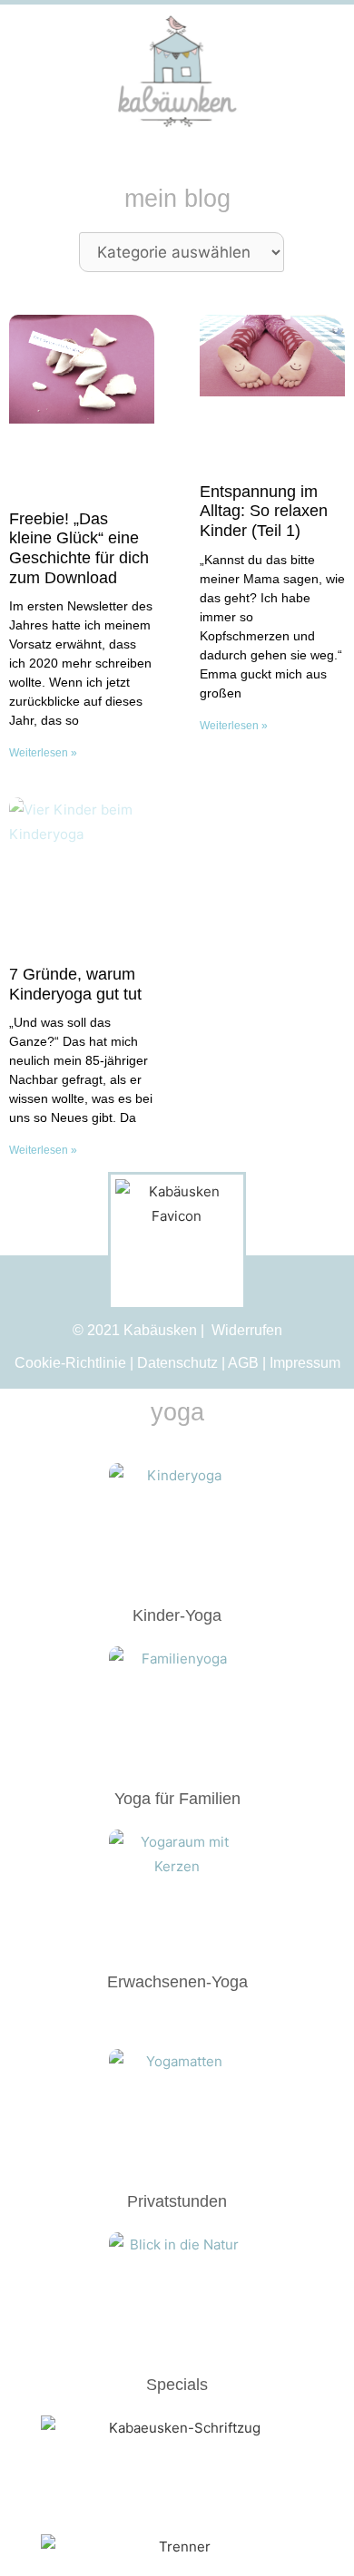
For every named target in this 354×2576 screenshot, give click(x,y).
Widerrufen (247, 1331)
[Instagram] (34, 72)
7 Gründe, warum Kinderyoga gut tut (75, 984)
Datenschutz (177, 1363)
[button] (305, 72)
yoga (177, 1412)
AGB (243, 1363)
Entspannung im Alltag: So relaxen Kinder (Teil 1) (264, 511)
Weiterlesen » (43, 753)
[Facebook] (66, 72)
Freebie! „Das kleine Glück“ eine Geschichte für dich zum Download (79, 548)
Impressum (305, 1363)
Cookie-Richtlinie (70, 1363)
